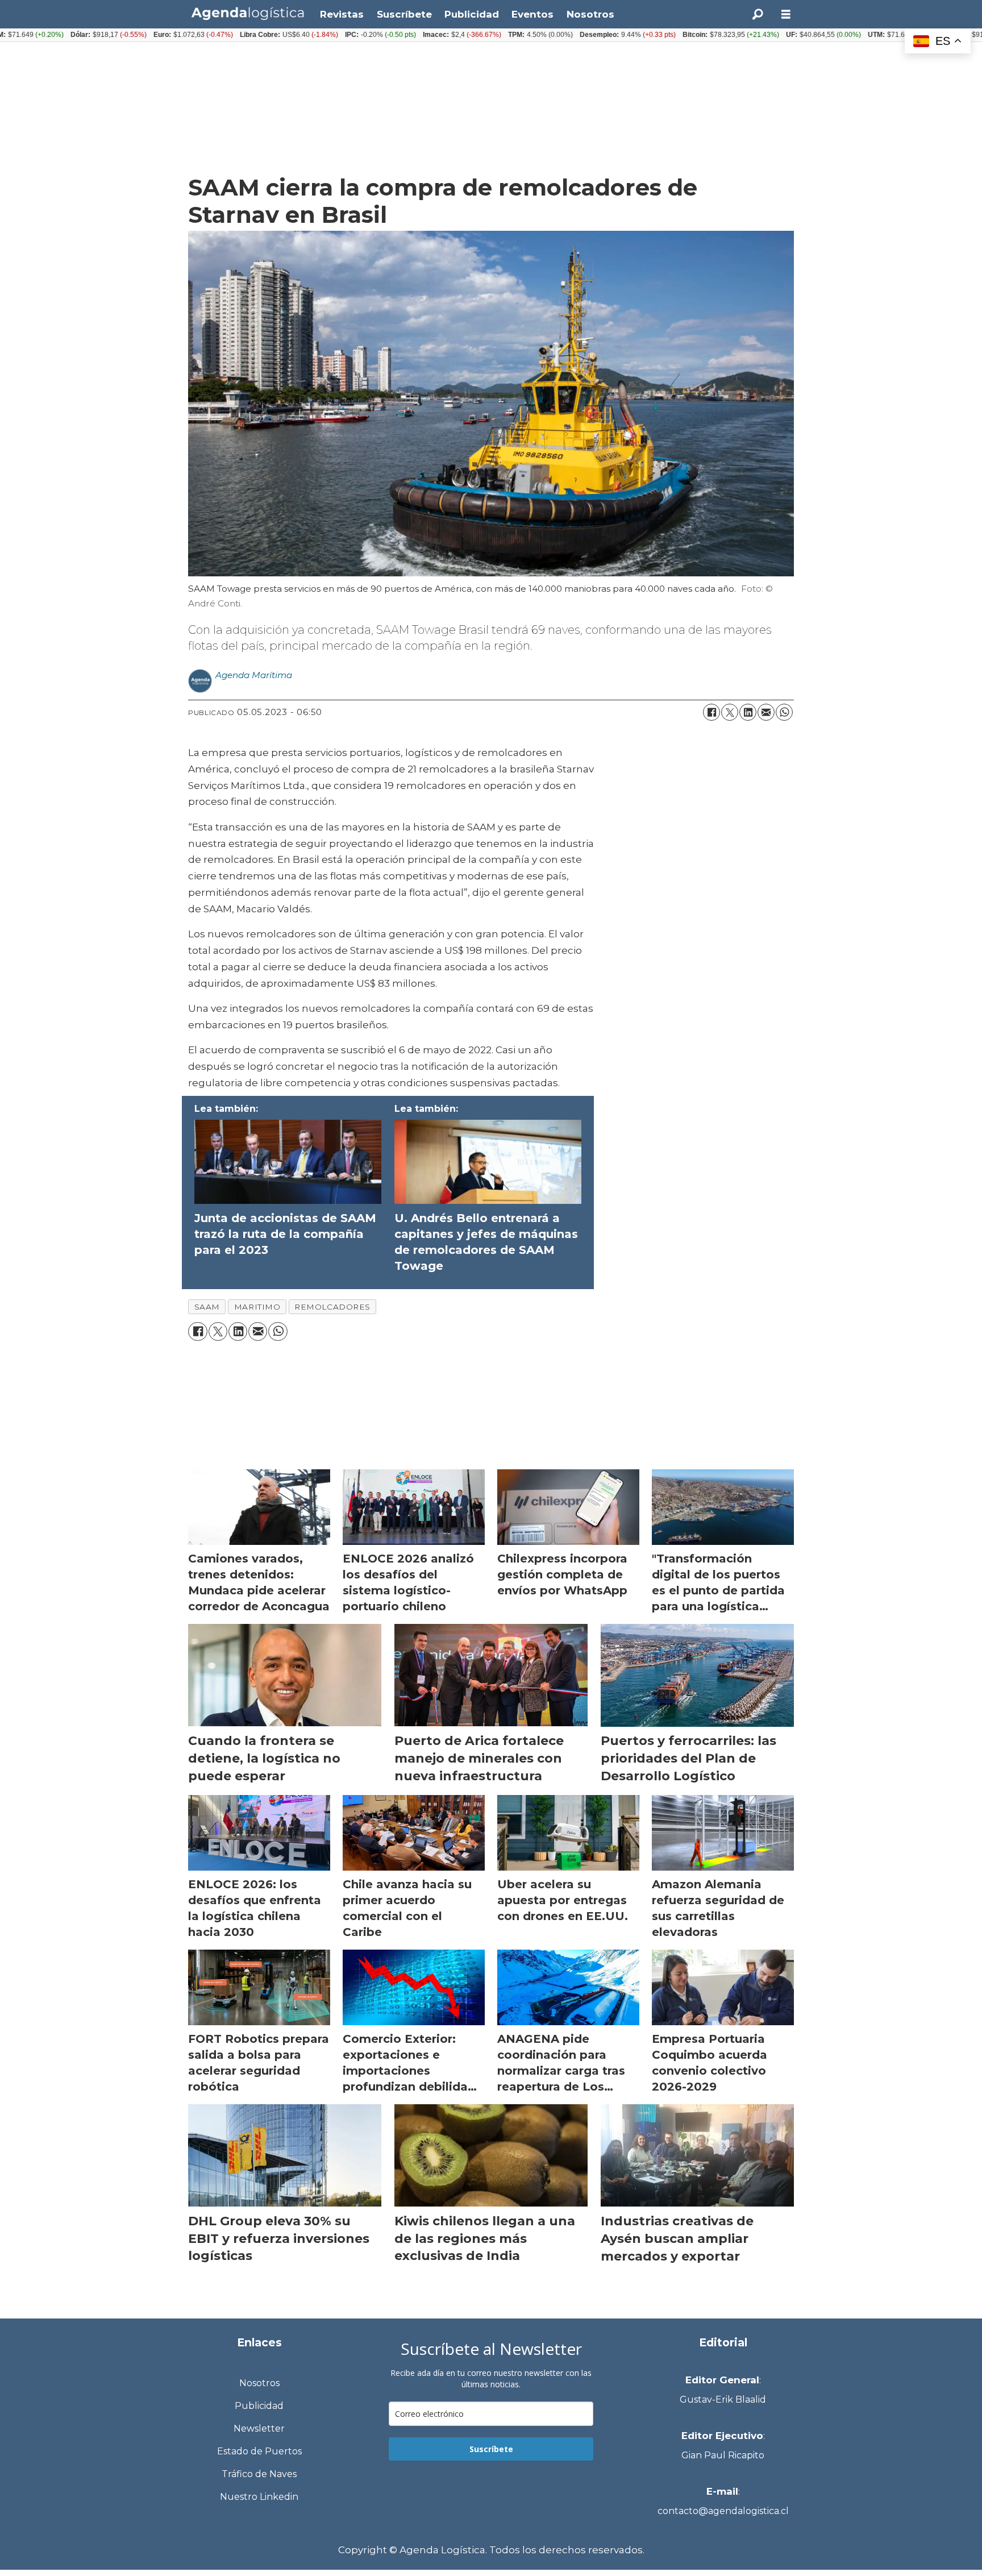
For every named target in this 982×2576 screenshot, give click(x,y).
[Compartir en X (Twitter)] (730, 712)
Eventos (532, 14)
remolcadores (332, 1307)
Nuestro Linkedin (259, 2497)
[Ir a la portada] (248, 13)
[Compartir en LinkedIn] (748, 712)
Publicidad (472, 14)
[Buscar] (758, 14)
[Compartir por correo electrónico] (766, 712)
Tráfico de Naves (259, 2474)
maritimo (257, 1307)
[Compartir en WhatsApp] (784, 712)
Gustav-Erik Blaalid (723, 2400)
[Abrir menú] (786, 14)
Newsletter (259, 2428)
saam (207, 1307)
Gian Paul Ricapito (723, 2455)
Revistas (342, 14)
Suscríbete (404, 14)
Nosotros (590, 14)
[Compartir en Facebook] (711, 712)
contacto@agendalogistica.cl (723, 2511)
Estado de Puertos (259, 2451)
